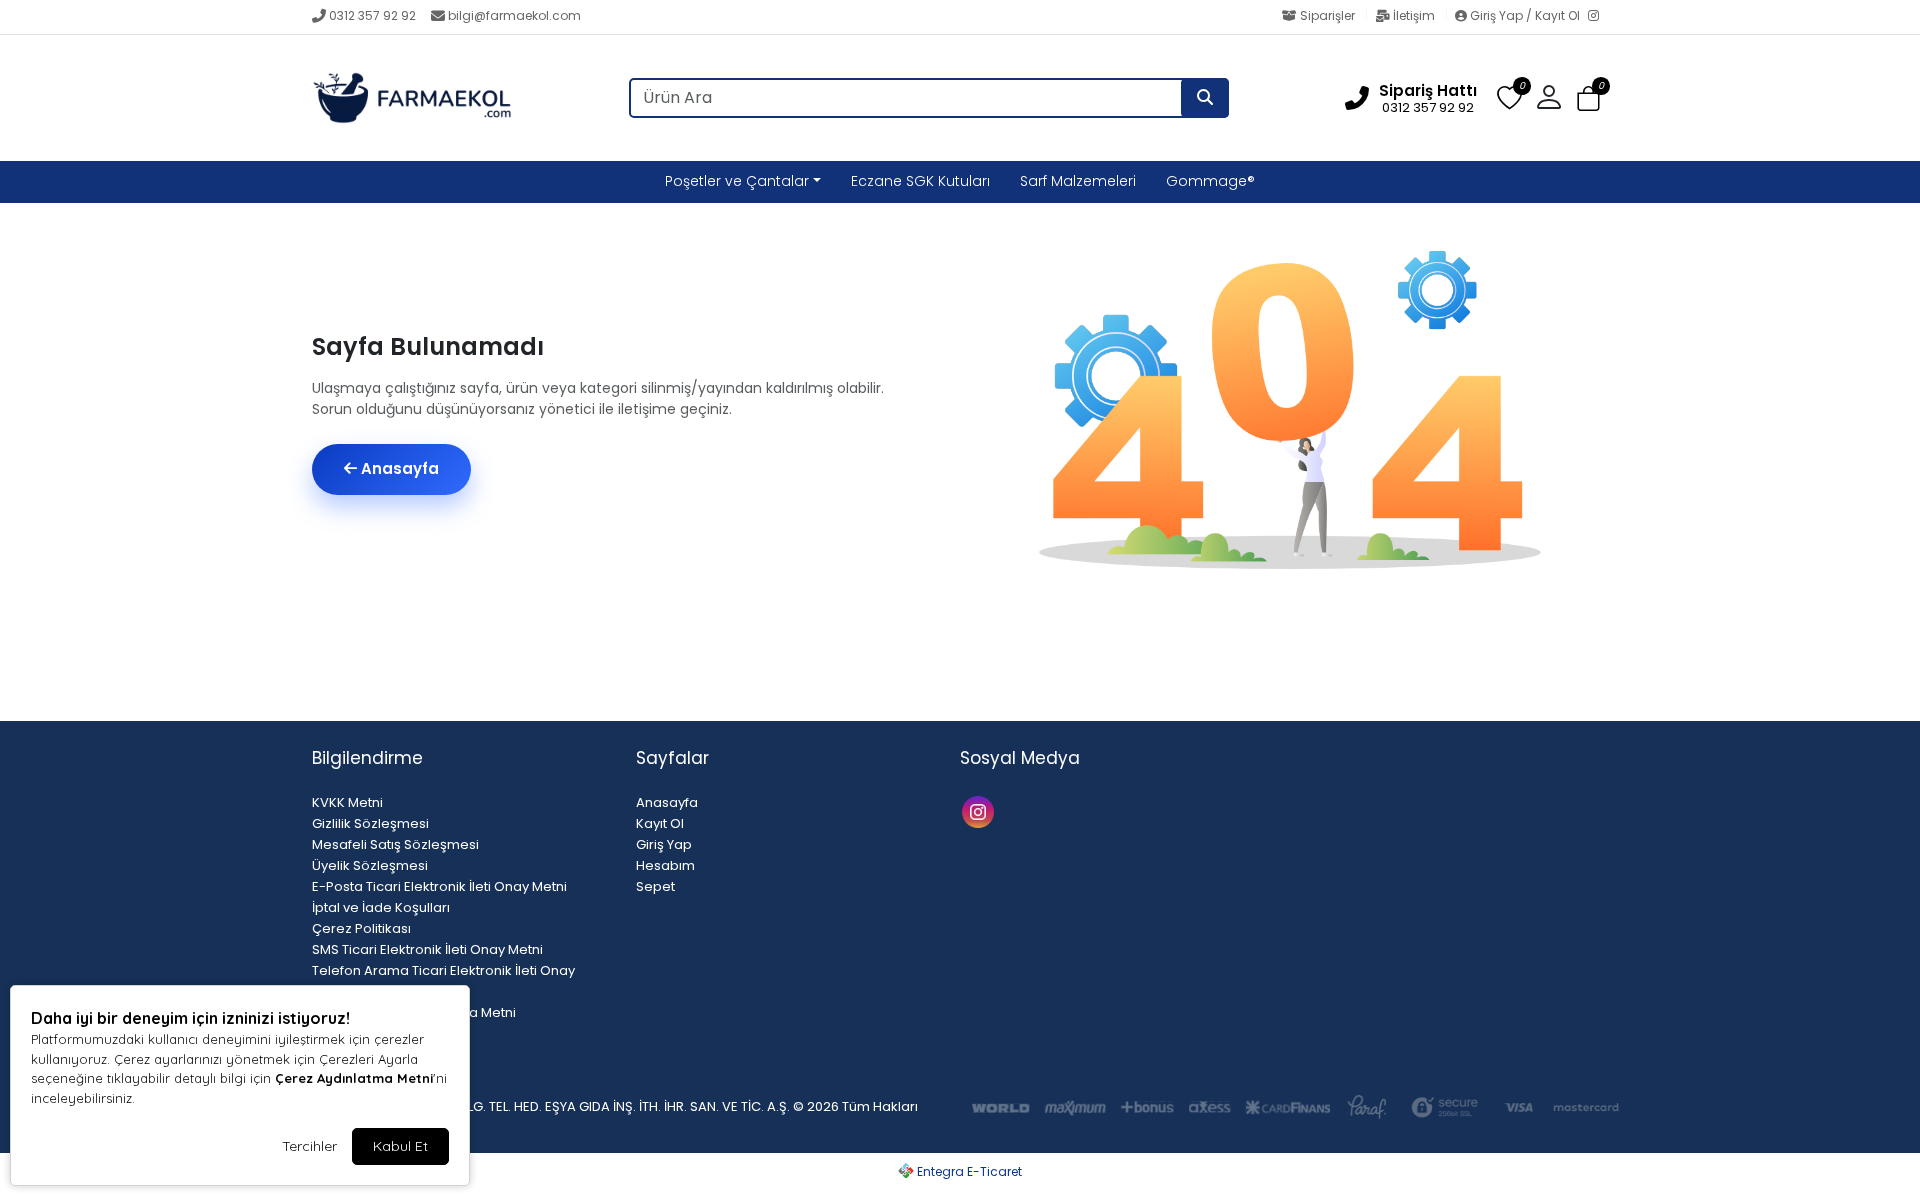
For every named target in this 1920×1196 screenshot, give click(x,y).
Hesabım (665, 865)
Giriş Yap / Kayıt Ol (1525, 15)
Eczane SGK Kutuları (920, 181)
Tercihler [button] (309, 1146)
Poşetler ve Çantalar (737, 181)
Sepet (655, 886)
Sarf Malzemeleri (1078, 181)
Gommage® (1210, 181)
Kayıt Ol (660, 823)
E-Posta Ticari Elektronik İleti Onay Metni (439, 886)
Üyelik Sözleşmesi (370, 865)
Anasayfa (398, 468)
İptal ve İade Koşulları (381, 907)
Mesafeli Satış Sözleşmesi (395, 844)
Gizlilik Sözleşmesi (370, 823)
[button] (1588, 98)
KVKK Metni (347, 802)
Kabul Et (400, 1146)
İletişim (1414, 15)
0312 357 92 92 (372, 15)
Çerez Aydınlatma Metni (354, 1078)
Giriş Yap (664, 844)
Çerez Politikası (361, 928)
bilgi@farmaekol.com (514, 15)
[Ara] (1205, 98)
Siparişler (1327, 15)
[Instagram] (1598, 17)
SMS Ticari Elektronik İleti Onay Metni (427, 949)
